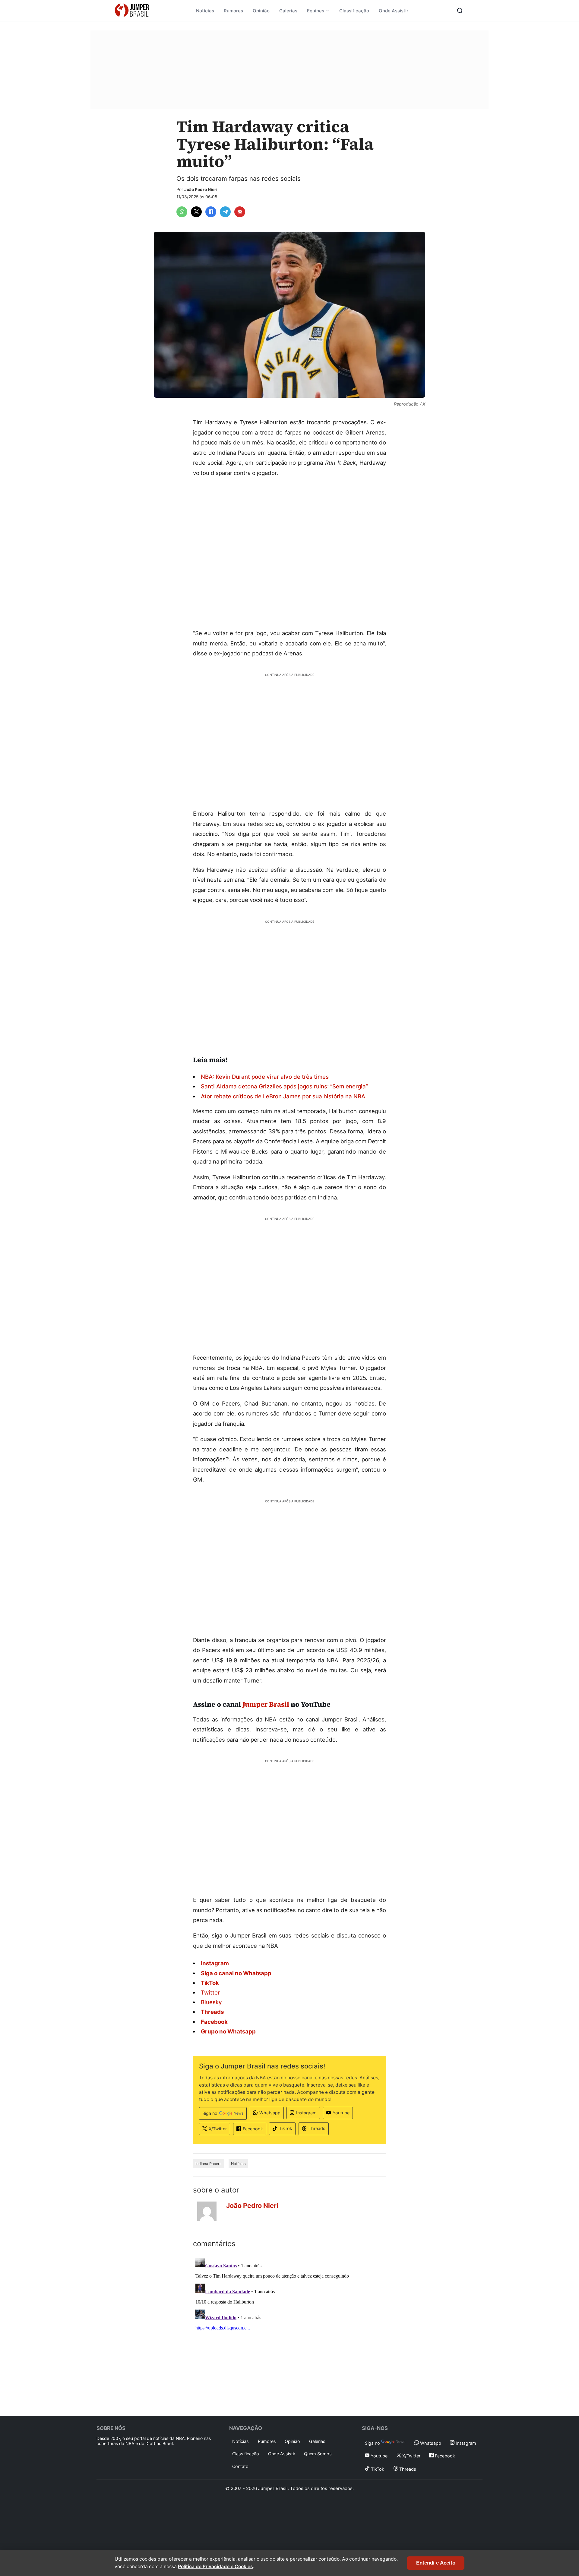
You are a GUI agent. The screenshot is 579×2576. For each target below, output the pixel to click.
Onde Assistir (394, 11)
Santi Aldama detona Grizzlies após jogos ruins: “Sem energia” (284, 1086)
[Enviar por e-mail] (240, 212)
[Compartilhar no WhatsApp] (182, 212)
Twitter (210, 1992)
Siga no (210, 2113)
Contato (240, 2466)
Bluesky (211, 2002)
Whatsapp (270, 2113)
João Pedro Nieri (201, 189)
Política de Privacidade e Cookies (215, 2566)
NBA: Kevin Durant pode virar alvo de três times (265, 1077)
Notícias (205, 11)
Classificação (354, 11)
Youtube (341, 2113)
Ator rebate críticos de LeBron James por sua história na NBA (283, 1096)
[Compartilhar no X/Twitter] (196, 212)
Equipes (316, 11)
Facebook (253, 2129)
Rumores (233, 11)
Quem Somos (318, 2454)
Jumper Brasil (266, 1704)
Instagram (306, 2113)
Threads (317, 2128)
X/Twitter (218, 2129)
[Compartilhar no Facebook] (211, 212)
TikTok (286, 2128)
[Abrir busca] (460, 11)
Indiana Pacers (209, 2164)
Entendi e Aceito (436, 2563)
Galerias (288, 11)
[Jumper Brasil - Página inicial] (132, 11)
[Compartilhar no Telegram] (225, 212)
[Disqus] (289, 2331)
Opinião (261, 11)
